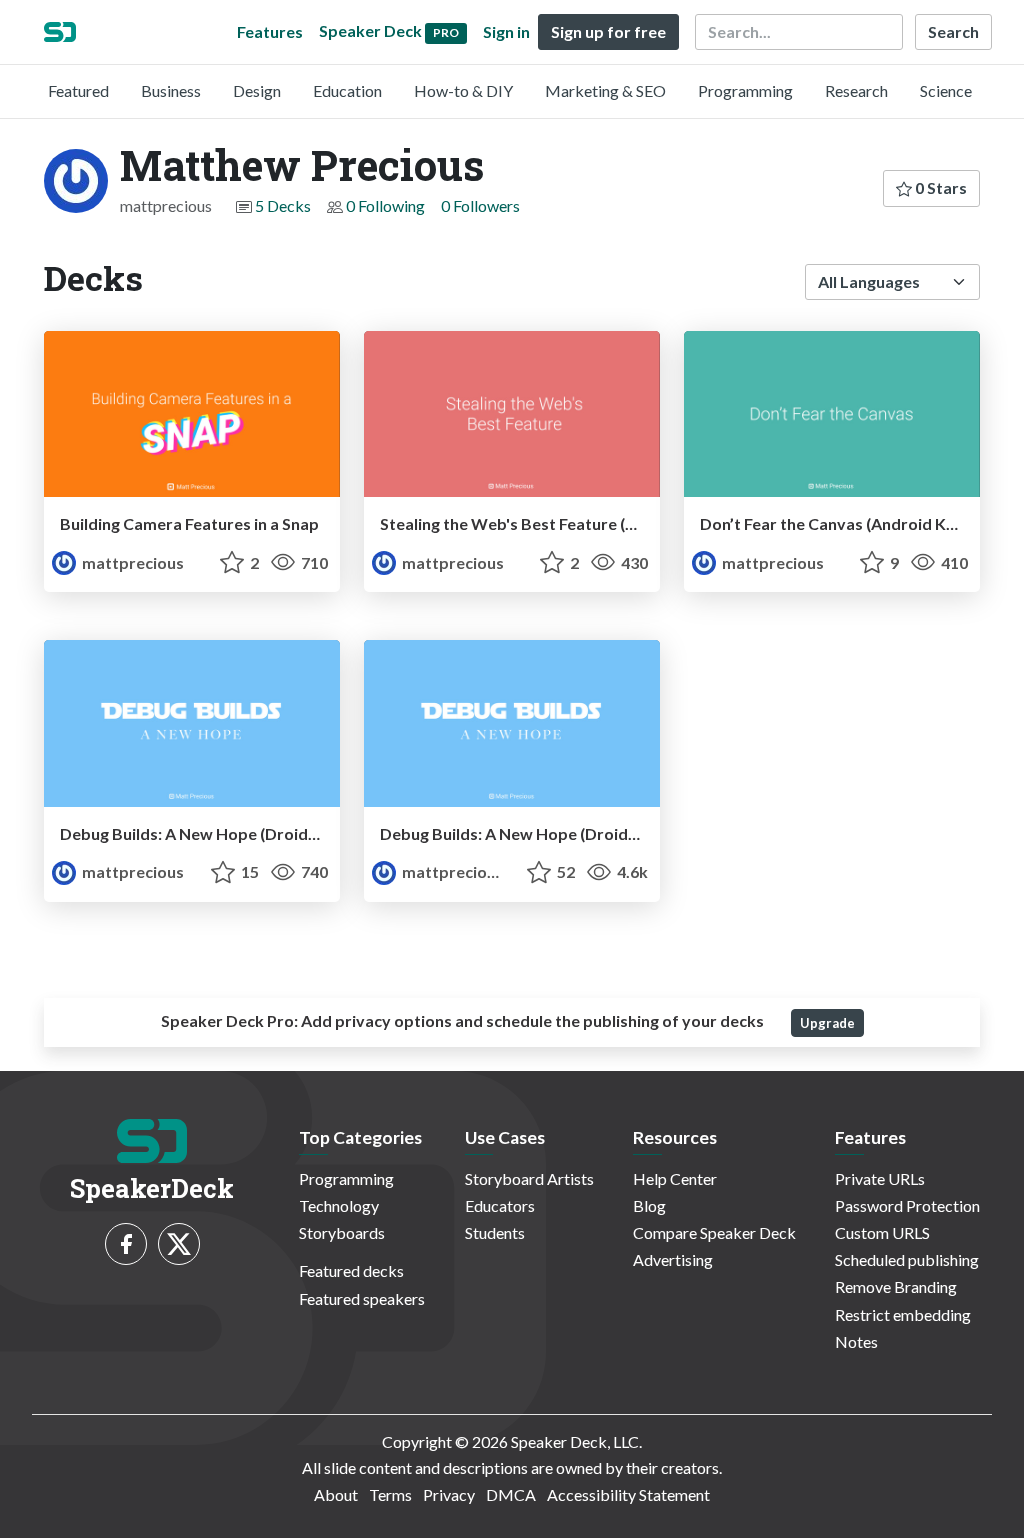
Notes (856, 1341)
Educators (500, 1205)
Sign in (506, 31)
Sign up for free (608, 31)
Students (495, 1232)
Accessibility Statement (628, 1494)
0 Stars (939, 187)
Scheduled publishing (907, 1259)
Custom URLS (882, 1232)
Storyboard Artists (529, 1178)
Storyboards (342, 1232)
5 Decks (283, 205)
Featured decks (351, 1270)
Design (257, 90)
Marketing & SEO (605, 90)
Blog (649, 1205)
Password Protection (907, 1205)
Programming (745, 90)
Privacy (449, 1494)
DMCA (511, 1494)
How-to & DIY (463, 90)
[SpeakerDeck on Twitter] (179, 1244)
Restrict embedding (903, 1314)
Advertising (673, 1259)
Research (856, 90)
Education (347, 90)
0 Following (385, 205)
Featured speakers (362, 1298)
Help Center (675, 1178)
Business (171, 90)
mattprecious (131, 562)
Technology (339, 1205)
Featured (78, 90)
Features (270, 31)
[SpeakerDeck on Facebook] (126, 1244)
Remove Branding (896, 1286)
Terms (390, 1494)
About (336, 1494)
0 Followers (480, 205)
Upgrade (827, 1023)
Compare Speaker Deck (714, 1232)
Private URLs (880, 1178)
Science (946, 90)
